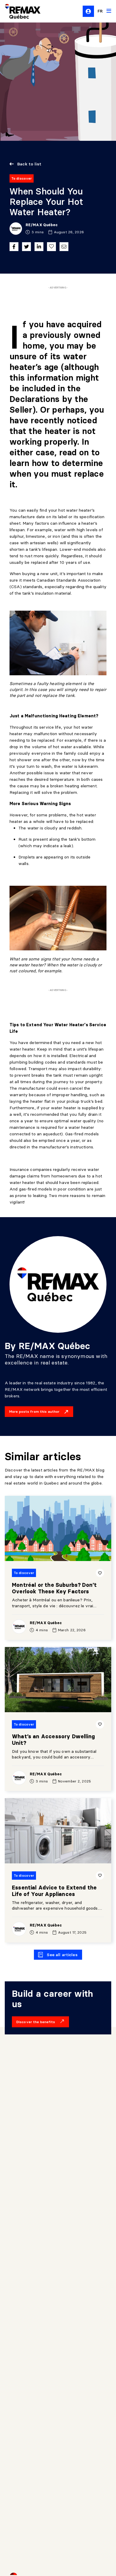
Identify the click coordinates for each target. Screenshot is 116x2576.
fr (100, 11)
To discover (22, 178)
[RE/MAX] (19, 11)
